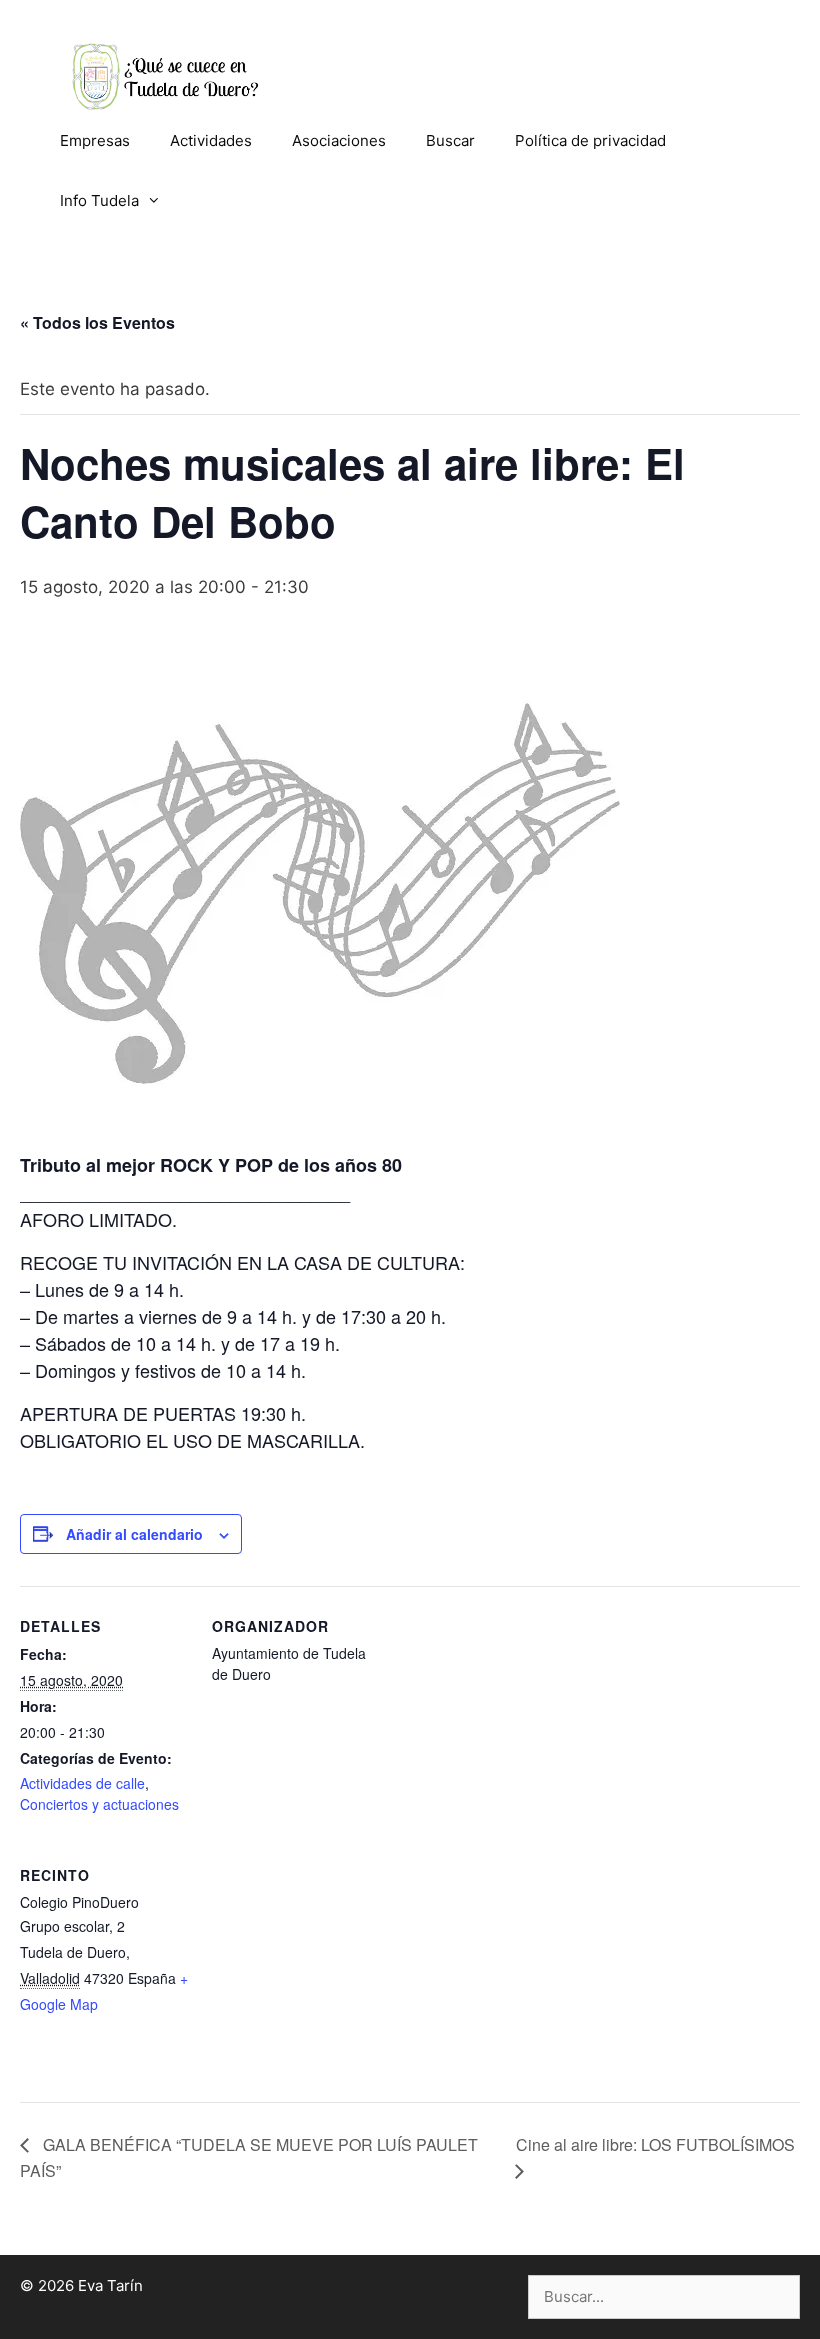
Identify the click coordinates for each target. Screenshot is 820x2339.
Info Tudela (99, 200)
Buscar (450, 140)
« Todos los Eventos (97, 322)
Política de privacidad (590, 140)
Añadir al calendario (134, 1534)
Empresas (95, 140)
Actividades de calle (82, 1783)
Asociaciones (339, 140)
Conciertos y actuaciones (99, 1804)
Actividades (211, 140)
